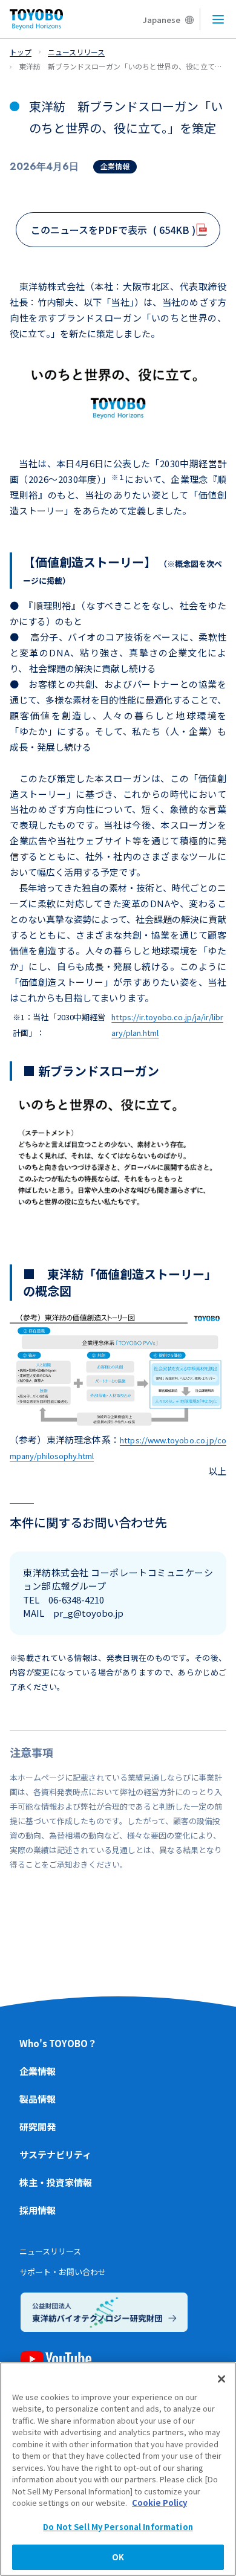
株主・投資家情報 (56, 2182)
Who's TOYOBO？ (58, 2043)
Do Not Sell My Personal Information (118, 2527)
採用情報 (38, 2210)
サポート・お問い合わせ (63, 2272)
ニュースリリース (50, 2251)
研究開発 (38, 2127)
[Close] (221, 2379)
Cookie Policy (159, 2503)
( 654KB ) (113, 230)
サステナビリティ (55, 2154)
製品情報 (38, 2099)
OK (118, 2557)
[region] (118, 2469)
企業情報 (38, 2071)
